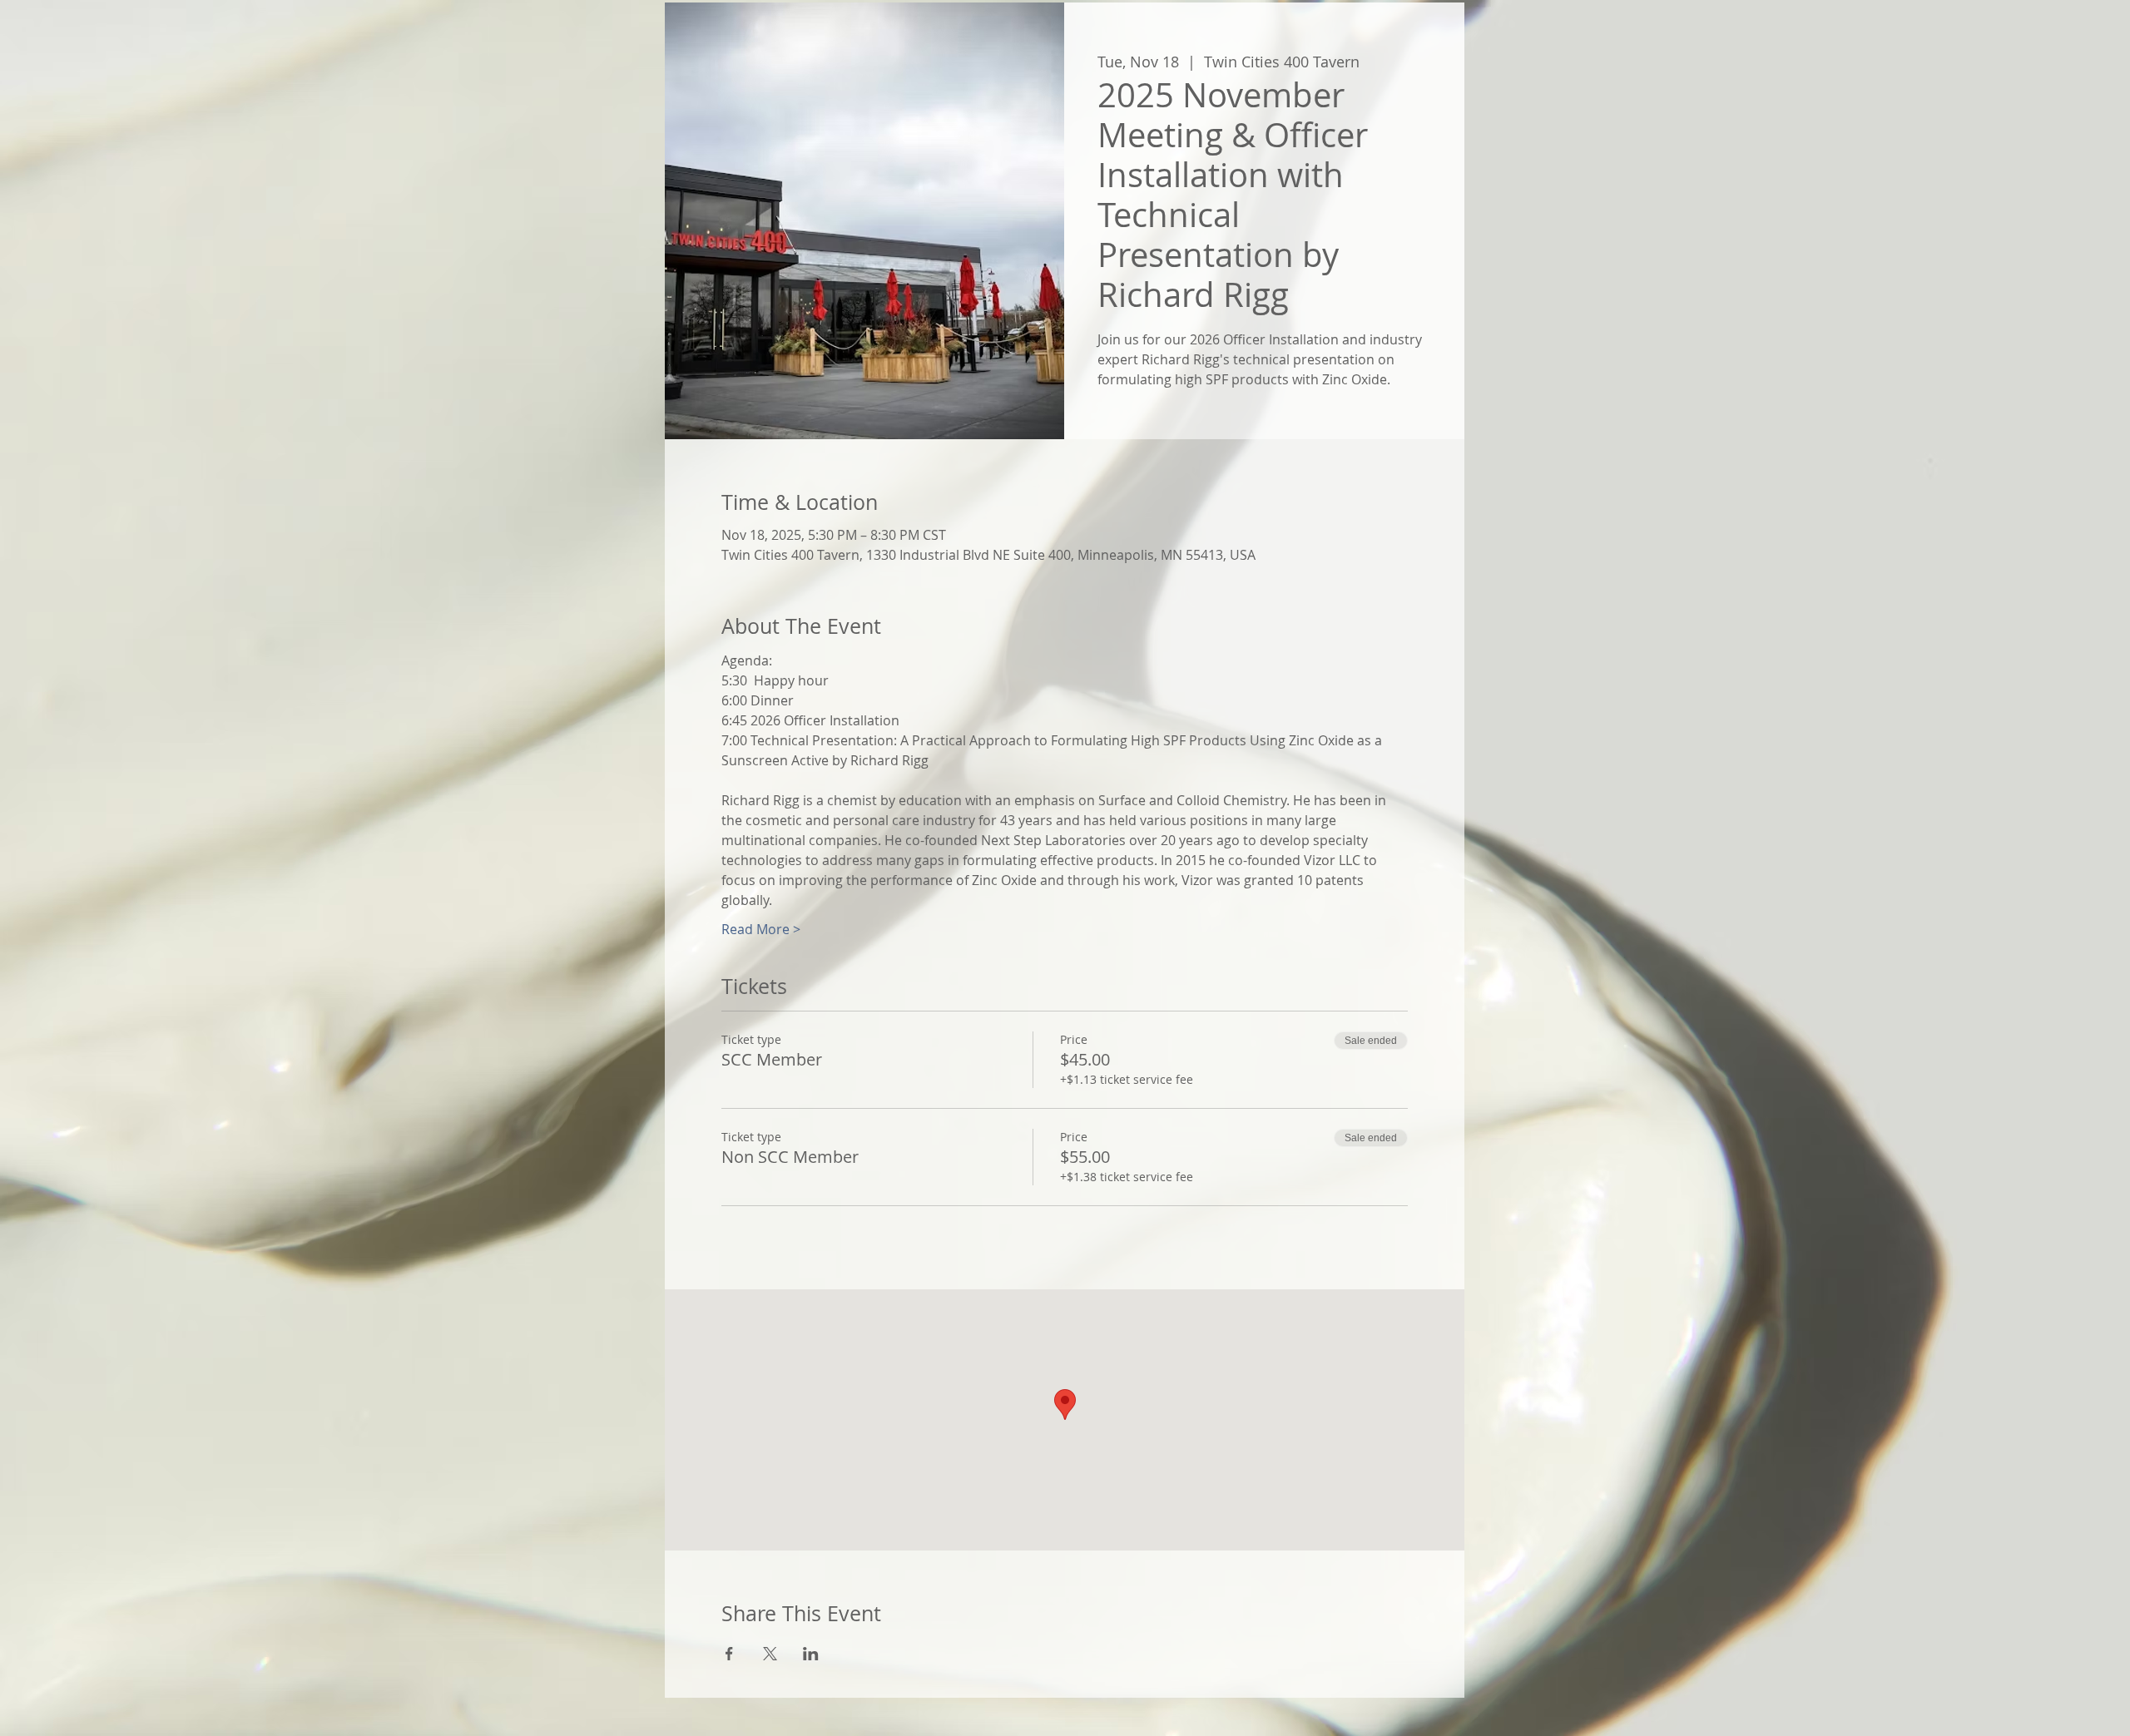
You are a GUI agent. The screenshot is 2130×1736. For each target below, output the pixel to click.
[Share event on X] (770, 1654)
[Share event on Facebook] (729, 1654)
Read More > (761, 929)
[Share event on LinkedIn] (811, 1654)
